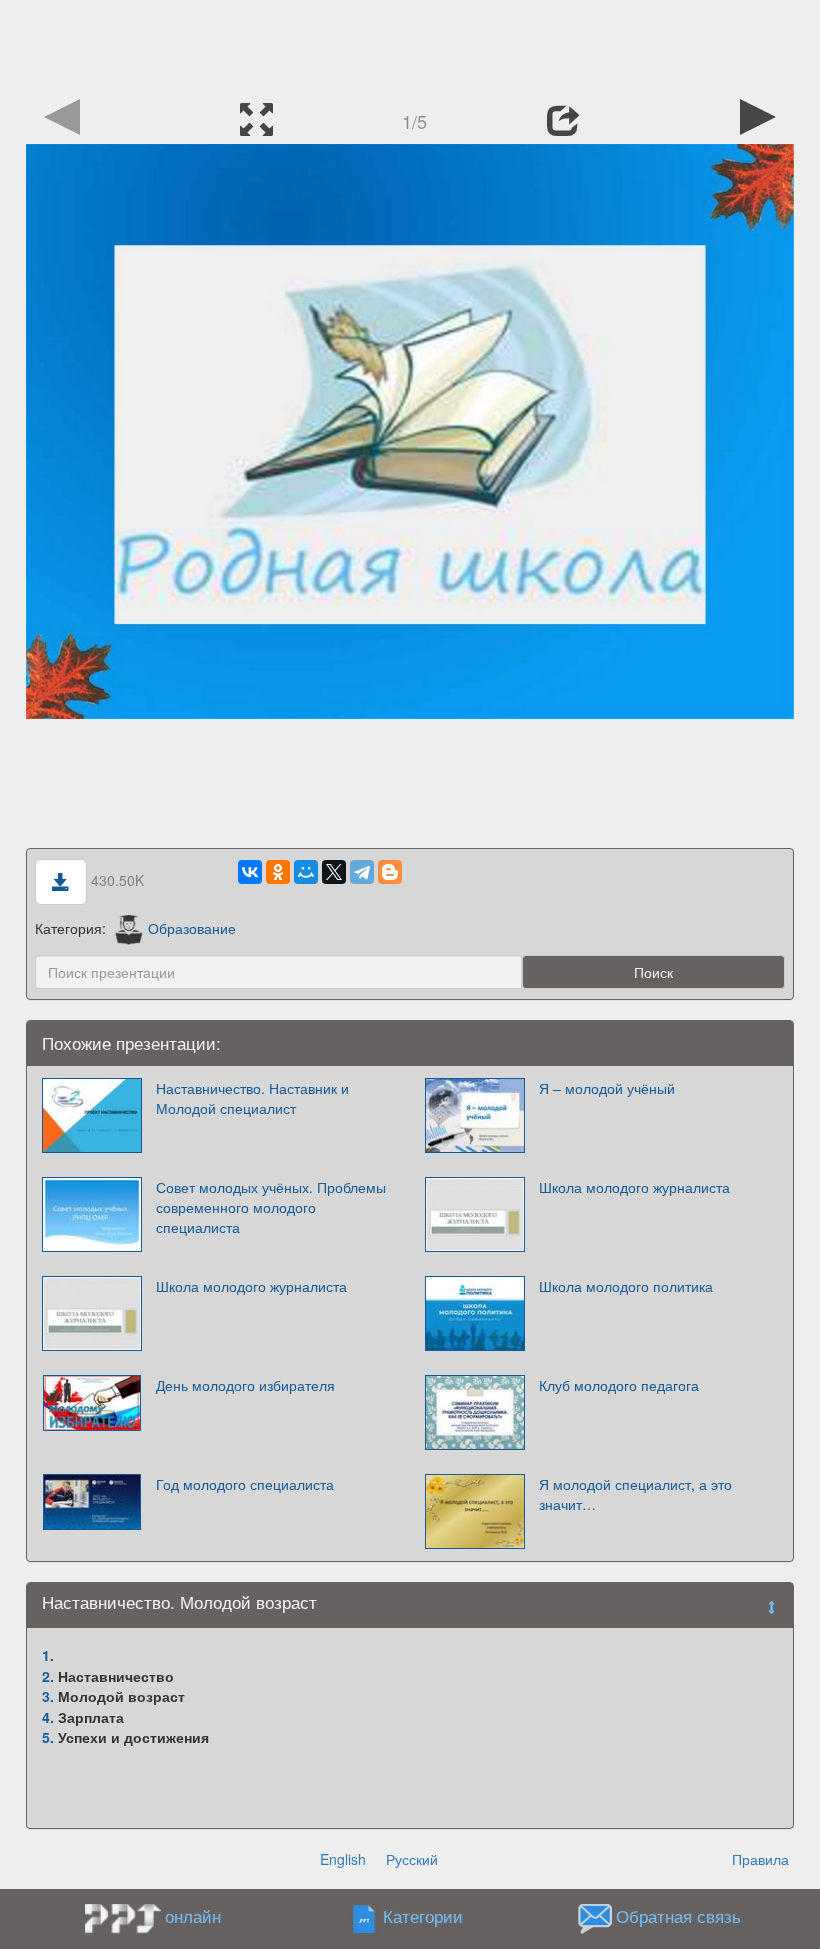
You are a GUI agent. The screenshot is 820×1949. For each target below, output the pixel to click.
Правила (760, 1859)
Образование (192, 928)
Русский (412, 1859)
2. (48, 1676)
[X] (334, 872)
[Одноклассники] (278, 872)
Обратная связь (678, 1917)
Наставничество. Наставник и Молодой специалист (252, 1098)
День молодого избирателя (245, 1385)
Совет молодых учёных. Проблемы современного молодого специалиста (271, 1207)
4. (48, 1717)
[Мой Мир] (306, 872)
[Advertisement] (410, 45)
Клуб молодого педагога (619, 1385)
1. (48, 1655)
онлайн (193, 1916)
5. (48, 1737)
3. (48, 1696)
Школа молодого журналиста (634, 1187)
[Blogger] (390, 872)
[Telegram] (362, 872)
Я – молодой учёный (607, 1088)
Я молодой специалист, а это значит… (635, 1494)
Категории (423, 1917)
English (343, 1859)
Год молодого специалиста (245, 1484)
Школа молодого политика (626, 1286)
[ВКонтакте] (250, 872)
